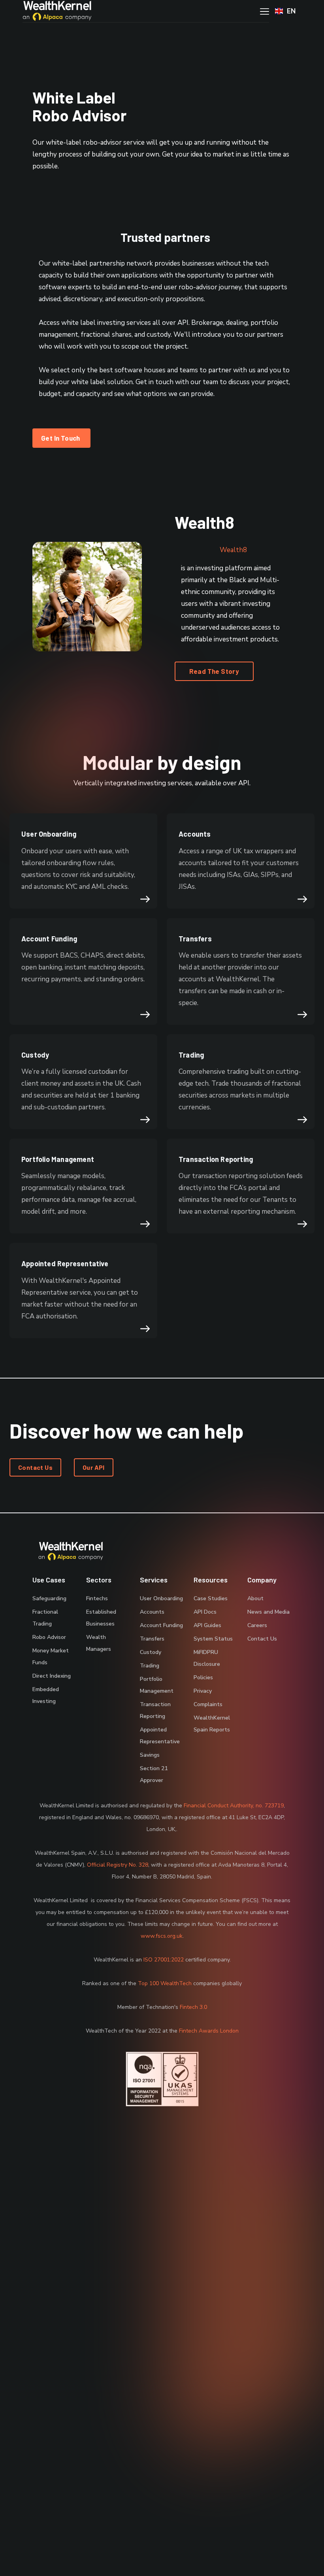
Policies (203, 1677)
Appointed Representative (160, 1736)
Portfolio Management (157, 1685)
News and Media (268, 1612)
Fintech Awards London (209, 2031)
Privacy (203, 1691)
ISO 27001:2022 (164, 1960)
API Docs (205, 1612)
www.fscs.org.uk (162, 1936)
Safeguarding (49, 1598)
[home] (57, 11)
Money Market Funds (51, 1657)
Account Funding (161, 1625)
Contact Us (262, 1639)
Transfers (152, 1639)
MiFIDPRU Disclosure (207, 1658)
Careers (257, 1625)
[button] (285, 11)
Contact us (35, 1467)
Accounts (152, 1612)
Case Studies (211, 1598)
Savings (150, 1755)
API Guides (207, 1625)
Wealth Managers (99, 1643)
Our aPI (94, 1467)
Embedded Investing (46, 1695)
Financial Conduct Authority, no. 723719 (234, 1806)
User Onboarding (161, 1598)
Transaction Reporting (155, 1710)
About (255, 1598)
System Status (213, 1639)
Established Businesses (101, 1618)
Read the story (214, 671)
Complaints (208, 1704)
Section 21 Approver (154, 1774)
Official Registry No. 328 (118, 1865)
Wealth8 (233, 550)
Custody (151, 1652)
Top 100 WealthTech (165, 1983)
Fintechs (97, 1598)
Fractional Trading (45, 1618)
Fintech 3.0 (193, 2007)
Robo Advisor (49, 1637)
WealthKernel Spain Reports (212, 1724)
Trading (150, 1666)
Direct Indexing (52, 1676)
